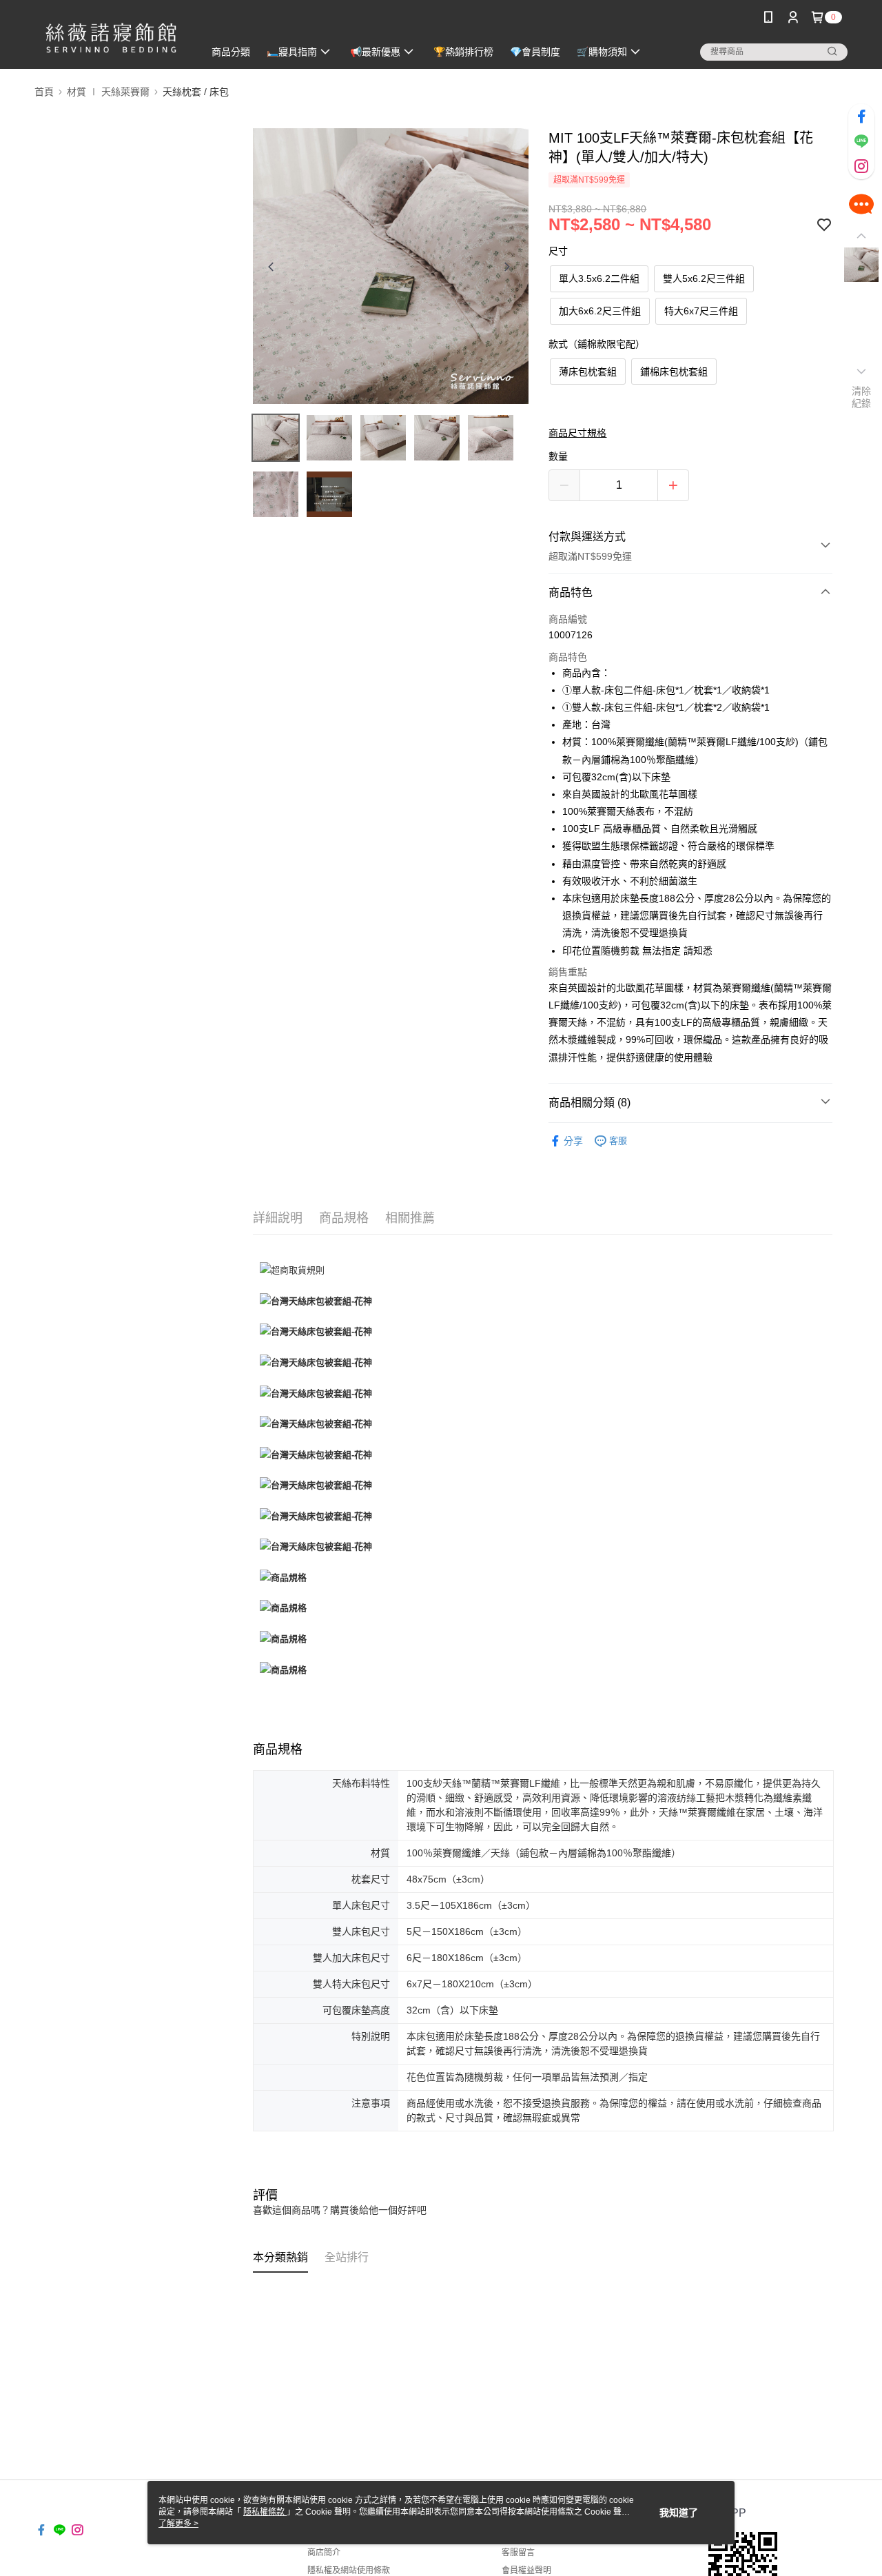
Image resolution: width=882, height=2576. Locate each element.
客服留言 (518, 2553)
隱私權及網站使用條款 (349, 2570)
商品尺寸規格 (577, 433)
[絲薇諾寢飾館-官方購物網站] (111, 36)
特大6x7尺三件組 (701, 311)
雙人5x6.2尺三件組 (704, 278)
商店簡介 (324, 2553)
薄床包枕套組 (588, 372)
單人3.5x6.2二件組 (599, 278)
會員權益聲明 (526, 2570)
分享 (573, 1141)
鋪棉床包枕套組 (674, 372)
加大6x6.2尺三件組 (600, 311)
